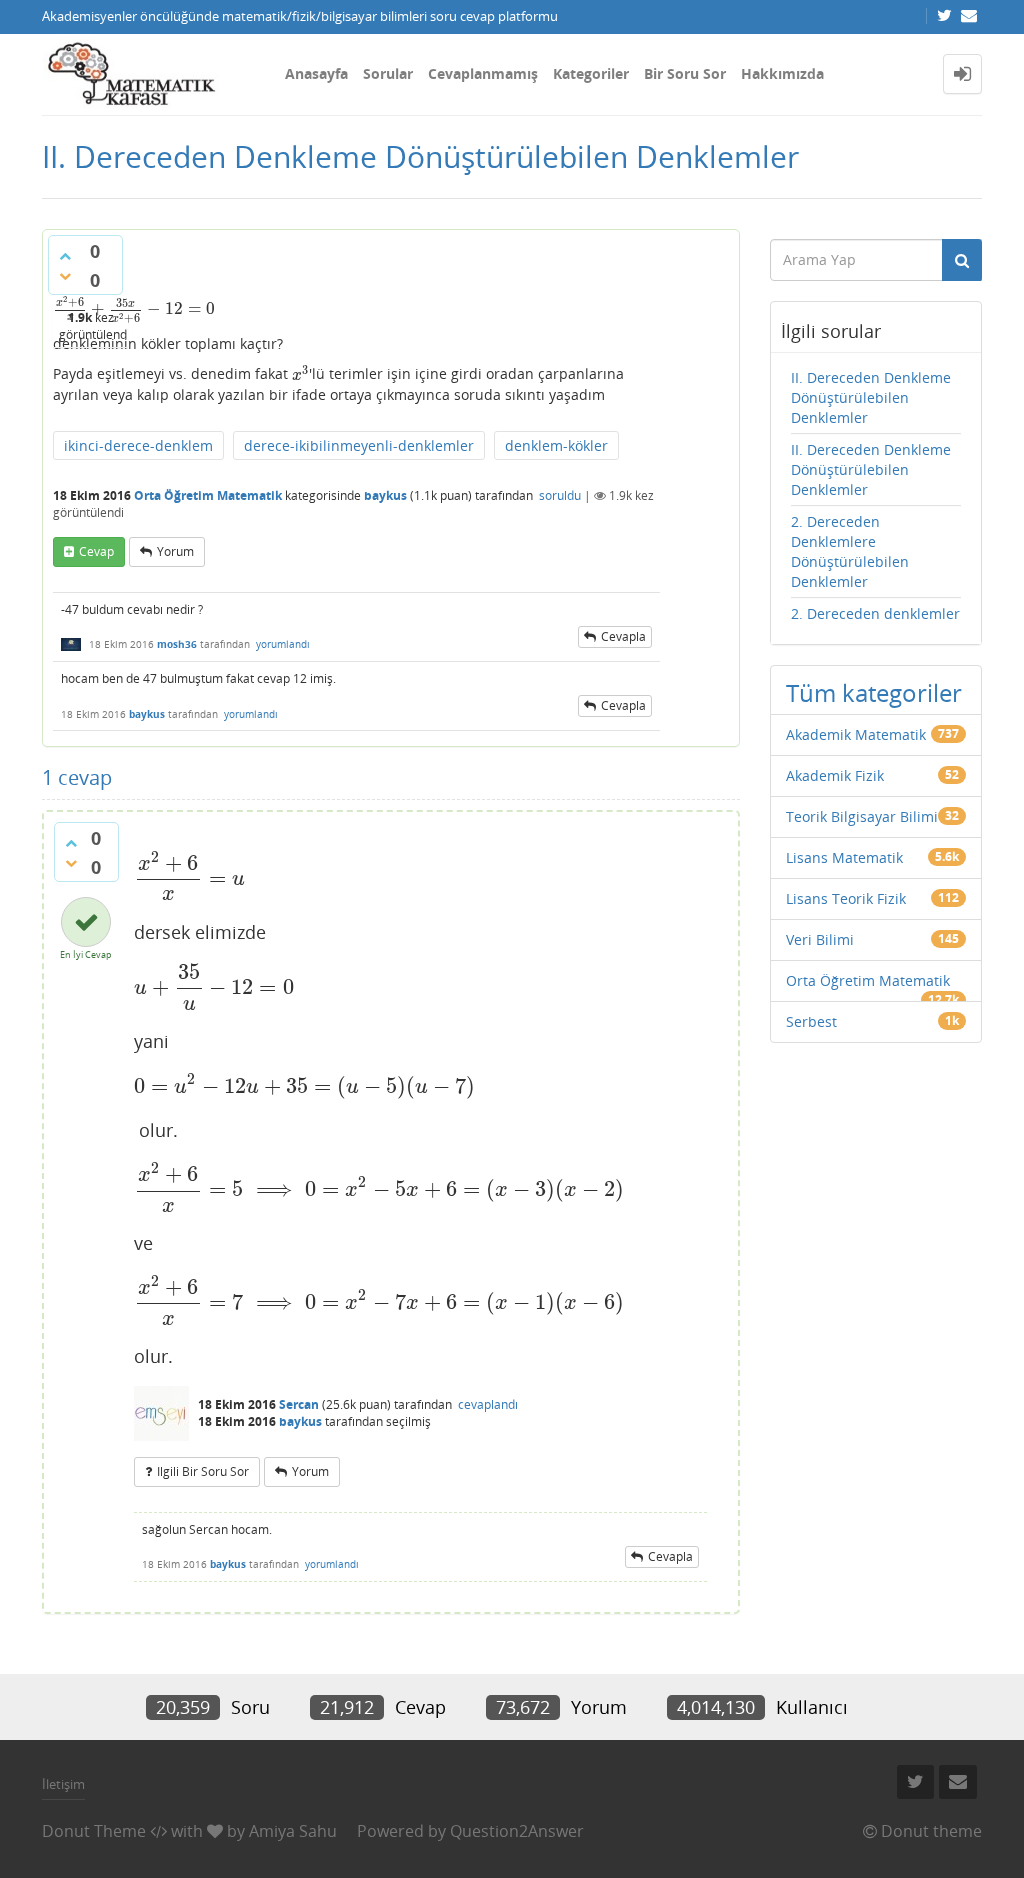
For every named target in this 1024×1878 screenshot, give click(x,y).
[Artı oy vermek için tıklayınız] (65, 256)
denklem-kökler (556, 445)
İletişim (63, 1784)
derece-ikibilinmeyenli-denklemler (359, 445)
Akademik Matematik (856, 734)
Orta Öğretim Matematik (208, 495)
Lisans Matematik (844, 857)
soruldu (560, 495)
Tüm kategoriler (874, 692)
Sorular (388, 73)
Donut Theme (94, 1831)
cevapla (623, 636)
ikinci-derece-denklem (138, 445)
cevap (96, 551)
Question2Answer (517, 1831)
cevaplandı (488, 1404)
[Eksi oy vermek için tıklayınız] (65, 276)
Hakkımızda (782, 73)
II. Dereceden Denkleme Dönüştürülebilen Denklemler (871, 397)
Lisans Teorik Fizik (846, 898)
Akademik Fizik (835, 775)
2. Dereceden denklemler (875, 613)
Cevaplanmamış (483, 73)
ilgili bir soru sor (203, 1471)
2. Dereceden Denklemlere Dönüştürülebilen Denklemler (850, 551)
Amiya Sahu (293, 1831)
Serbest (811, 1021)
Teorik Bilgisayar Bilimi (862, 816)
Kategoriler (591, 73)
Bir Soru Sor (685, 73)
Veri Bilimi (820, 939)
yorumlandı (283, 644)
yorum (175, 551)
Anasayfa (316, 73)
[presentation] (134, 308)
